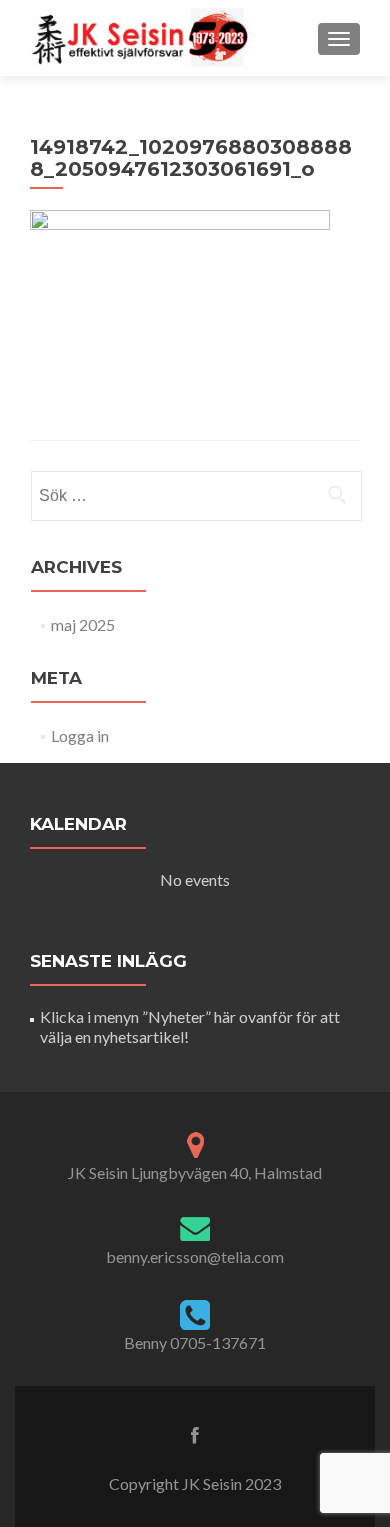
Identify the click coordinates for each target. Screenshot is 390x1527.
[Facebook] (195, 1434)
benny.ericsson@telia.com (195, 1256)
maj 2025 (83, 624)
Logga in (80, 735)
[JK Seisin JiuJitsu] (142, 38)
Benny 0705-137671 (195, 1342)
